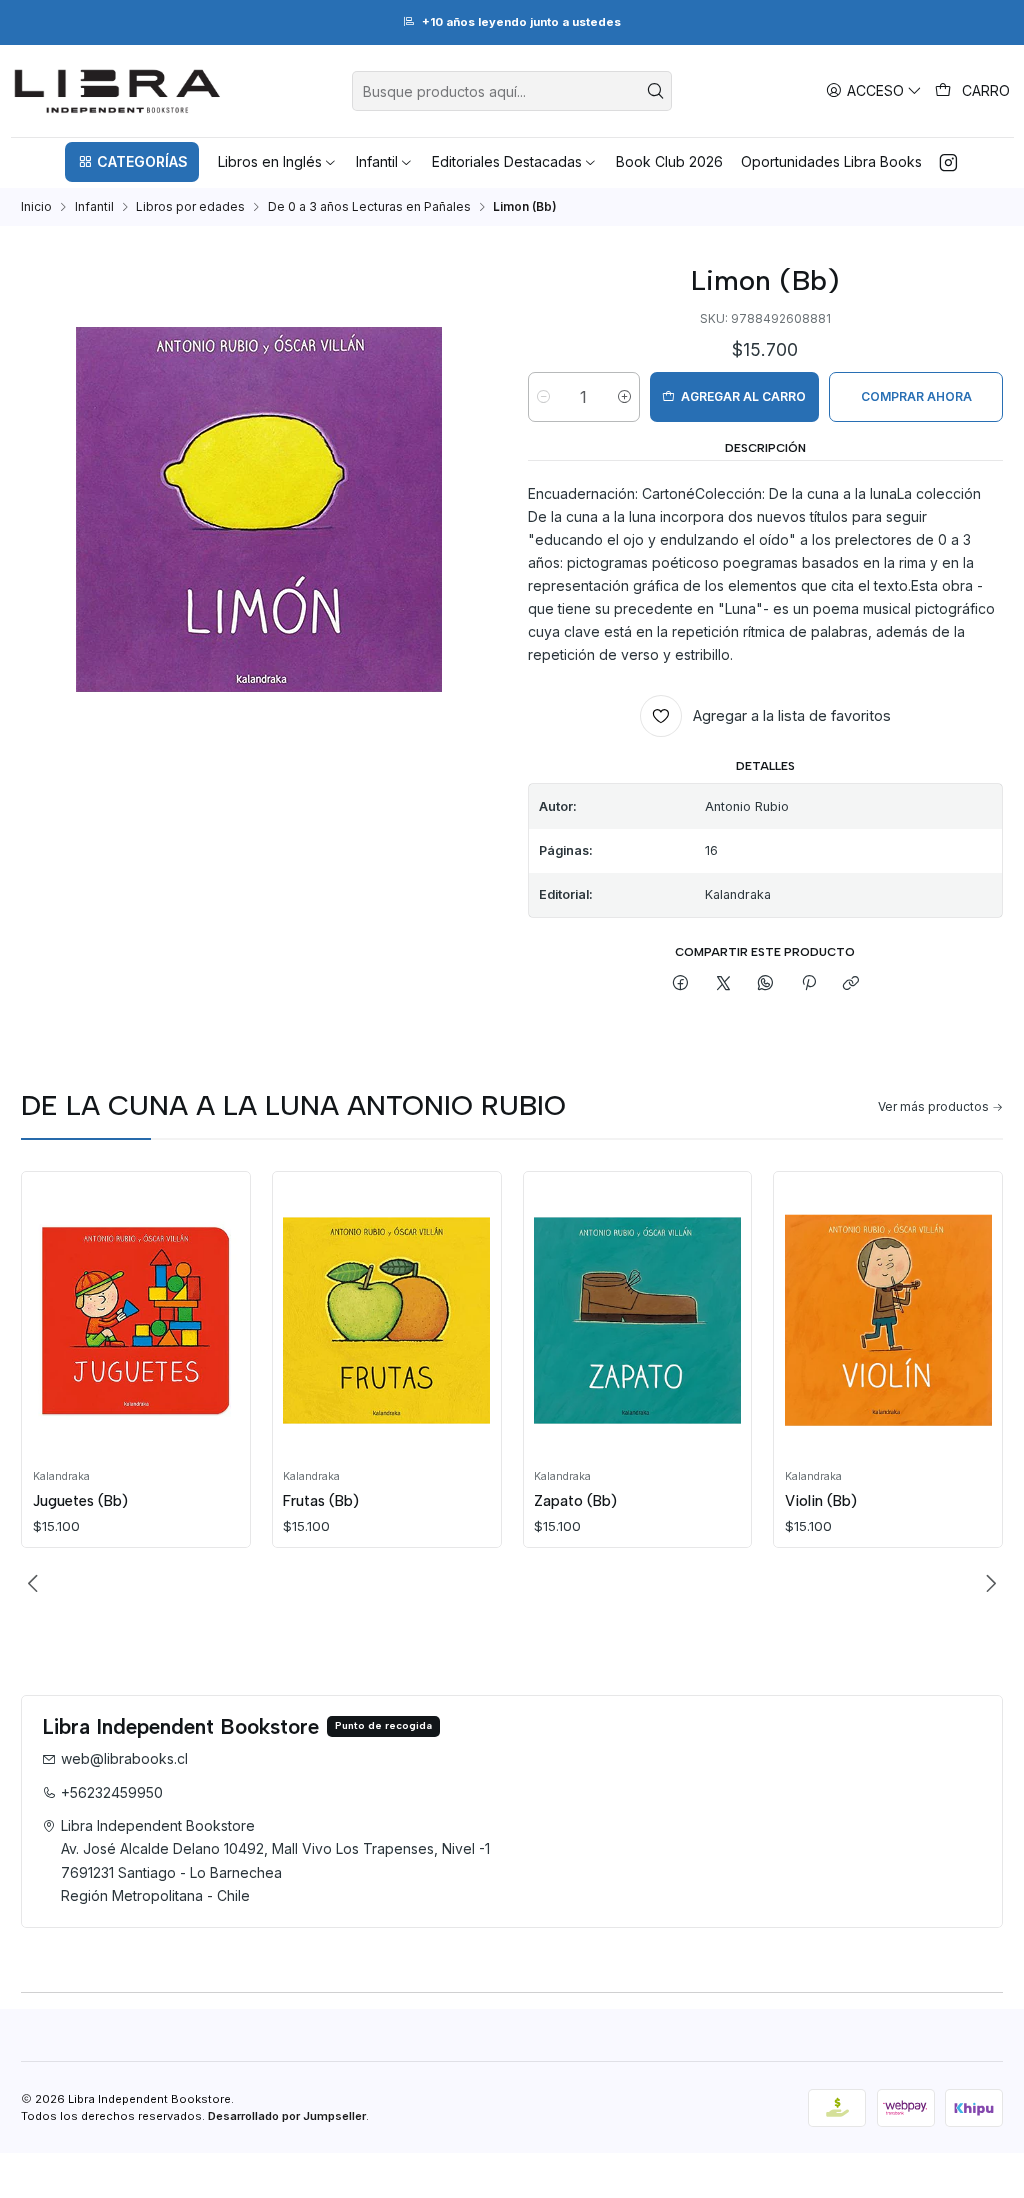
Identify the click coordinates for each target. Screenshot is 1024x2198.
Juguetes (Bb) (80, 1501)
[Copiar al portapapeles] (850, 984)
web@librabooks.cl (124, 1758)
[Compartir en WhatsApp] (766, 984)
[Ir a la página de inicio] (117, 91)
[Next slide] (988, 1584)
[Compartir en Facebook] (681, 984)
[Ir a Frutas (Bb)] (386, 1321)
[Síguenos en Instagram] (948, 162)
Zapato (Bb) (575, 1501)
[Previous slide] (36, 1584)
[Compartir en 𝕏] (724, 984)
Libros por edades (190, 207)
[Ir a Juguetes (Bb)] (136, 1321)
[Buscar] (655, 91)
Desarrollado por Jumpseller (287, 2116)
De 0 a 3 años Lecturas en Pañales (369, 207)
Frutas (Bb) (321, 1501)
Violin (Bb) (821, 1501)
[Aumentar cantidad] (624, 397)
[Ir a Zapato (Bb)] (637, 1321)
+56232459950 (112, 1792)
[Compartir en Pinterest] (809, 984)
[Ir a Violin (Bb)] (888, 1321)
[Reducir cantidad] (543, 397)
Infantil (94, 207)
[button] (132, 162)
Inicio (36, 207)
